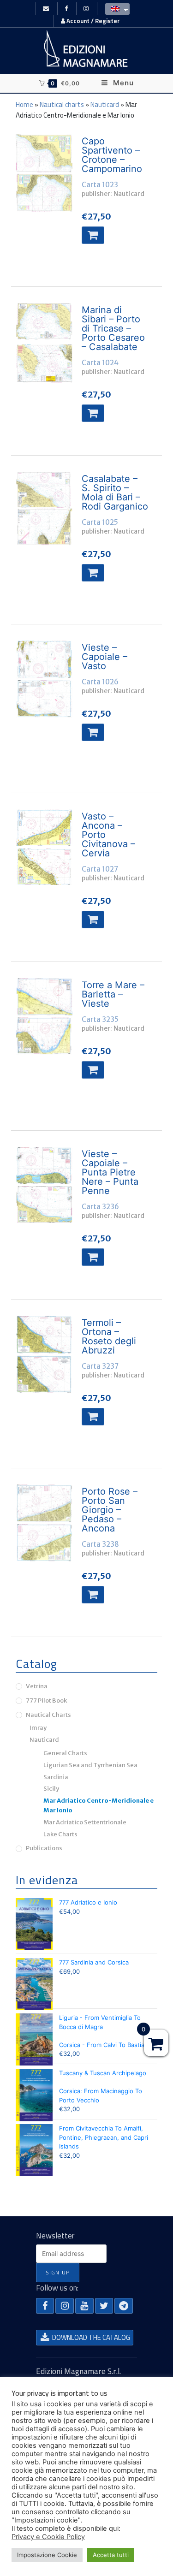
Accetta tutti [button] (111, 2555)
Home (24, 104)
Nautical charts (62, 104)
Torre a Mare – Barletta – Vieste (113, 994)
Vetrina (37, 1686)
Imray (38, 1728)
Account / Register (92, 21)
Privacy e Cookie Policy (48, 2537)
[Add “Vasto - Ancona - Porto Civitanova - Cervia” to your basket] (93, 920)
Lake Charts (60, 1834)
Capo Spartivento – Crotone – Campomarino (112, 155)
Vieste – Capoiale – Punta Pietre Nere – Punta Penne (110, 1172)
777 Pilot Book (46, 1701)
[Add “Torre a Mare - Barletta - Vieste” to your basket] (93, 1070)
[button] (45, 2306)
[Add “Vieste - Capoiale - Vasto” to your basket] (93, 732)
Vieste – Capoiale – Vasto (104, 657)
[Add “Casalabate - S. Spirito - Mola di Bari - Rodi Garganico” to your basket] (93, 573)
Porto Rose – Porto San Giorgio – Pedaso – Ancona (110, 1510)
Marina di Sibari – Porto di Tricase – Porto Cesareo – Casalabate (113, 328)
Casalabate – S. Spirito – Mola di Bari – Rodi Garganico (115, 493)
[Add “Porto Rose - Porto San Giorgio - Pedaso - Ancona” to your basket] (93, 1595)
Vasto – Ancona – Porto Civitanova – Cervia (108, 835)
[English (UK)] (115, 8)
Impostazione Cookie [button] (47, 2555)
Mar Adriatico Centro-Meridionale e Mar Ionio (98, 1805)
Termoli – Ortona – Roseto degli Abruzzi (109, 1336)
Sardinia (56, 1777)
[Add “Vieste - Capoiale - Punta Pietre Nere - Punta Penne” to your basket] (93, 1257)
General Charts (65, 1753)
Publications (44, 1848)
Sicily (51, 1789)
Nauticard (105, 104)
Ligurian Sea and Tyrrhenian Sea (90, 1765)
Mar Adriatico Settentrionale (85, 1822)
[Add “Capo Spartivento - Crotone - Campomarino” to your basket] (93, 235)
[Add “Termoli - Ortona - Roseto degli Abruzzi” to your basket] (93, 1417)
